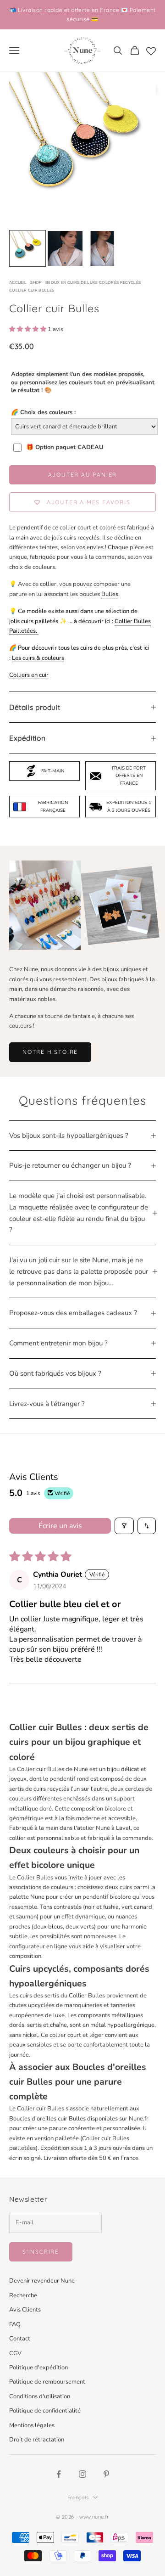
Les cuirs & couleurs (38, 658)
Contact (20, 2339)
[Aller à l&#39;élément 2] (65, 248)
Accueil (18, 282)
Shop (36, 282)
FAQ (15, 2324)
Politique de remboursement (47, 2382)
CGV (15, 2353)
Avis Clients (25, 2310)
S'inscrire (41, 2252)
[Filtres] (124, 1526)
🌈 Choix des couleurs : (43, 412)
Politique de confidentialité (45, 2411)
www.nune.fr (94, 2517)
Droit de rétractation (37, 2440)
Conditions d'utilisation (40, 2396)
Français (78, 2497)
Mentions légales (32, 2425)
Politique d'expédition (38, 2368)
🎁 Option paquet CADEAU (65, 447)
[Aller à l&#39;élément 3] (102, 248)
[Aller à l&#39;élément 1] (27, 248)
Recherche (23, 2295)
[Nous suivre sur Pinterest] (106, 2474)
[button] (28, 329)
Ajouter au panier (83, 475)
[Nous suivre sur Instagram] (82, 2474)
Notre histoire (50, 1052)
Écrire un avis (60, 1526)
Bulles (110, 594)
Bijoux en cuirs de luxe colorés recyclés (93, 282)
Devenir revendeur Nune (42, 2281)
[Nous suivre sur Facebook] (59, 2474)
